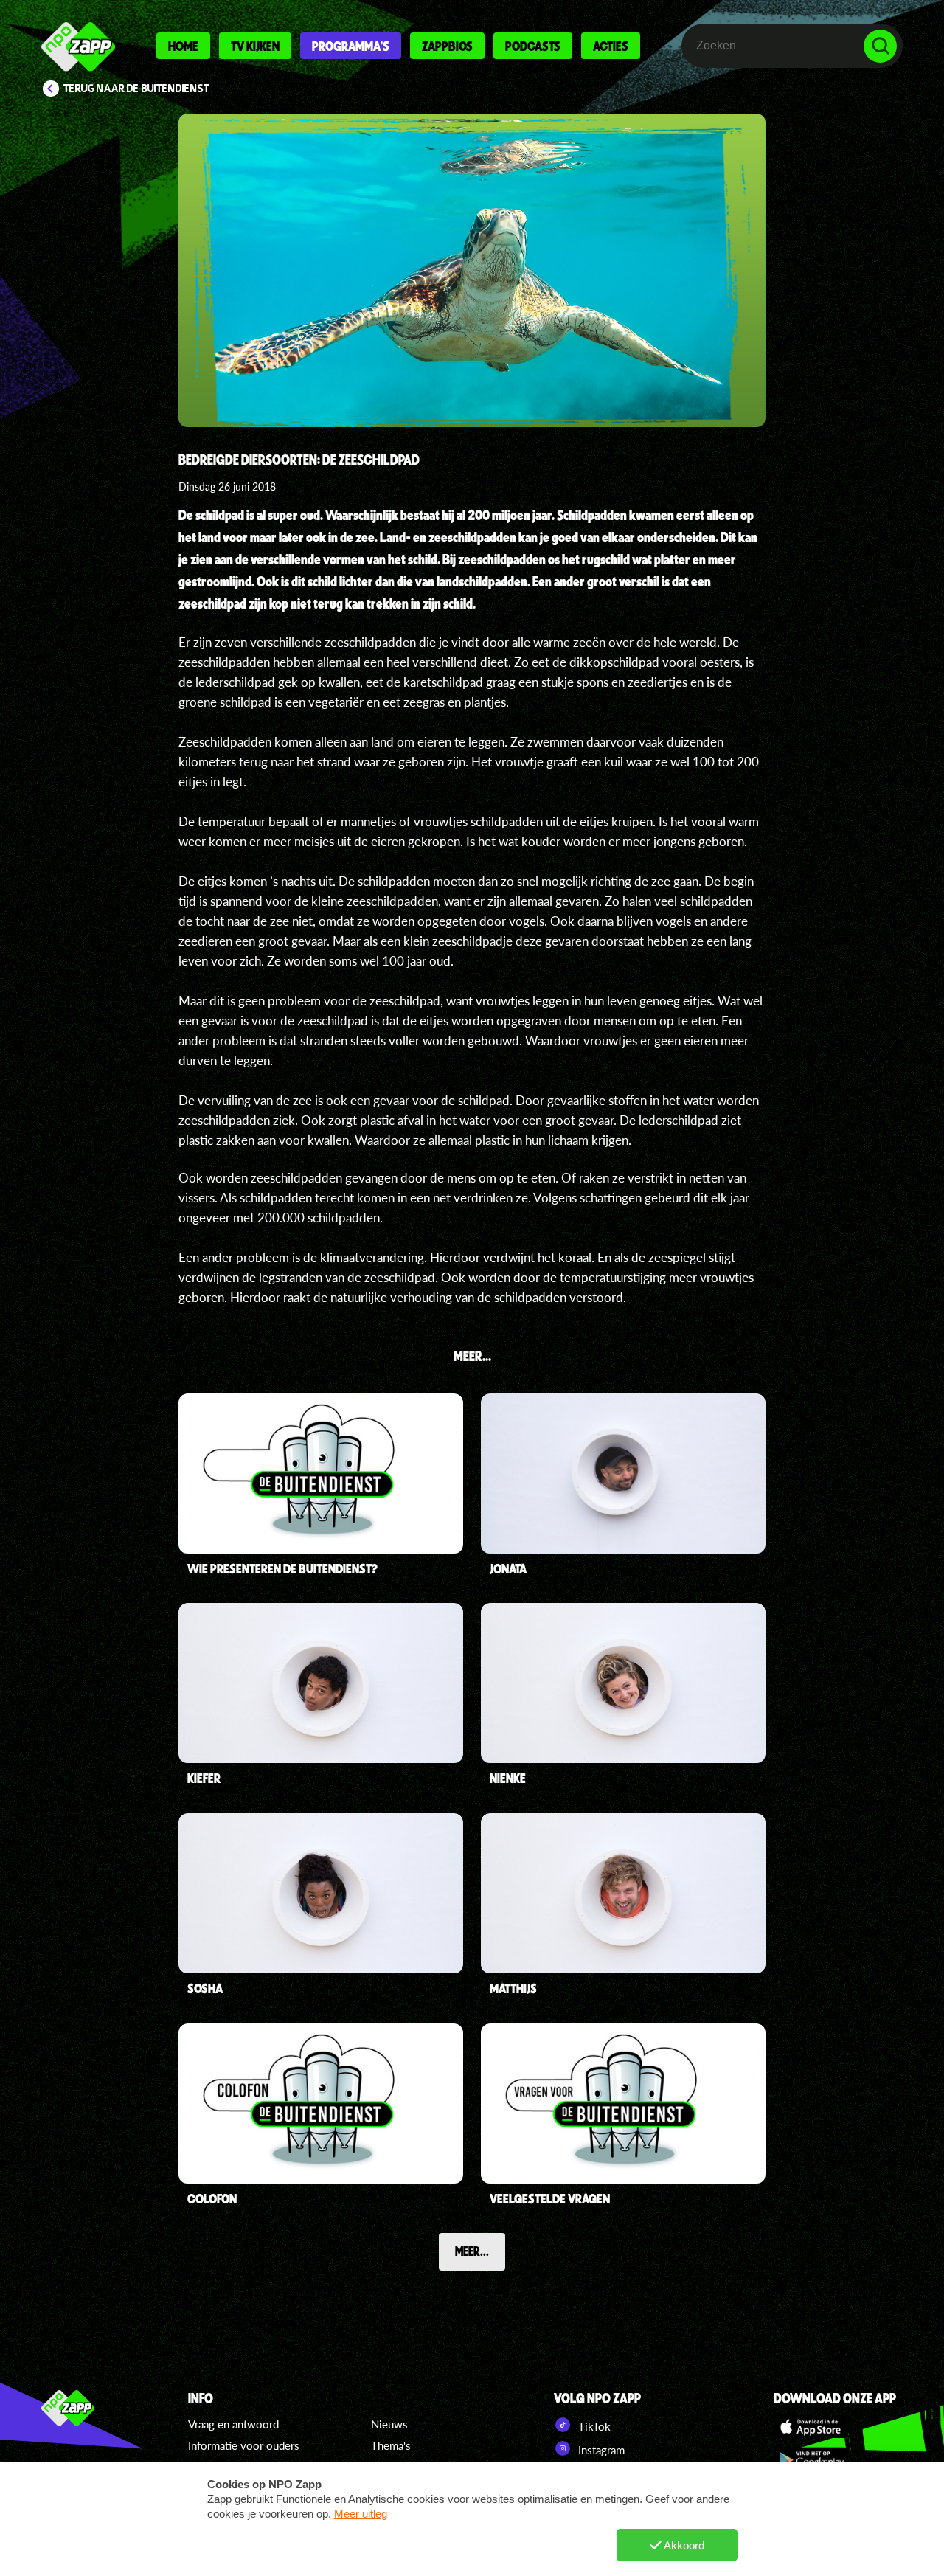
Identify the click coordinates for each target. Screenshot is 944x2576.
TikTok (593, 2426)
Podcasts (533, 46)
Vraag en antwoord (233, 2424)
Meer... (472, 2251)
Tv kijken (255, 46)
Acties (611, 46)
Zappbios (447, 46)
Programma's (351, 46)
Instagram (600, 2450)
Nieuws (389, 2424)
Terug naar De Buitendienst (136, 89)
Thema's (391, 2445)
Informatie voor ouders (244, 2445)
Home (183, 46)
